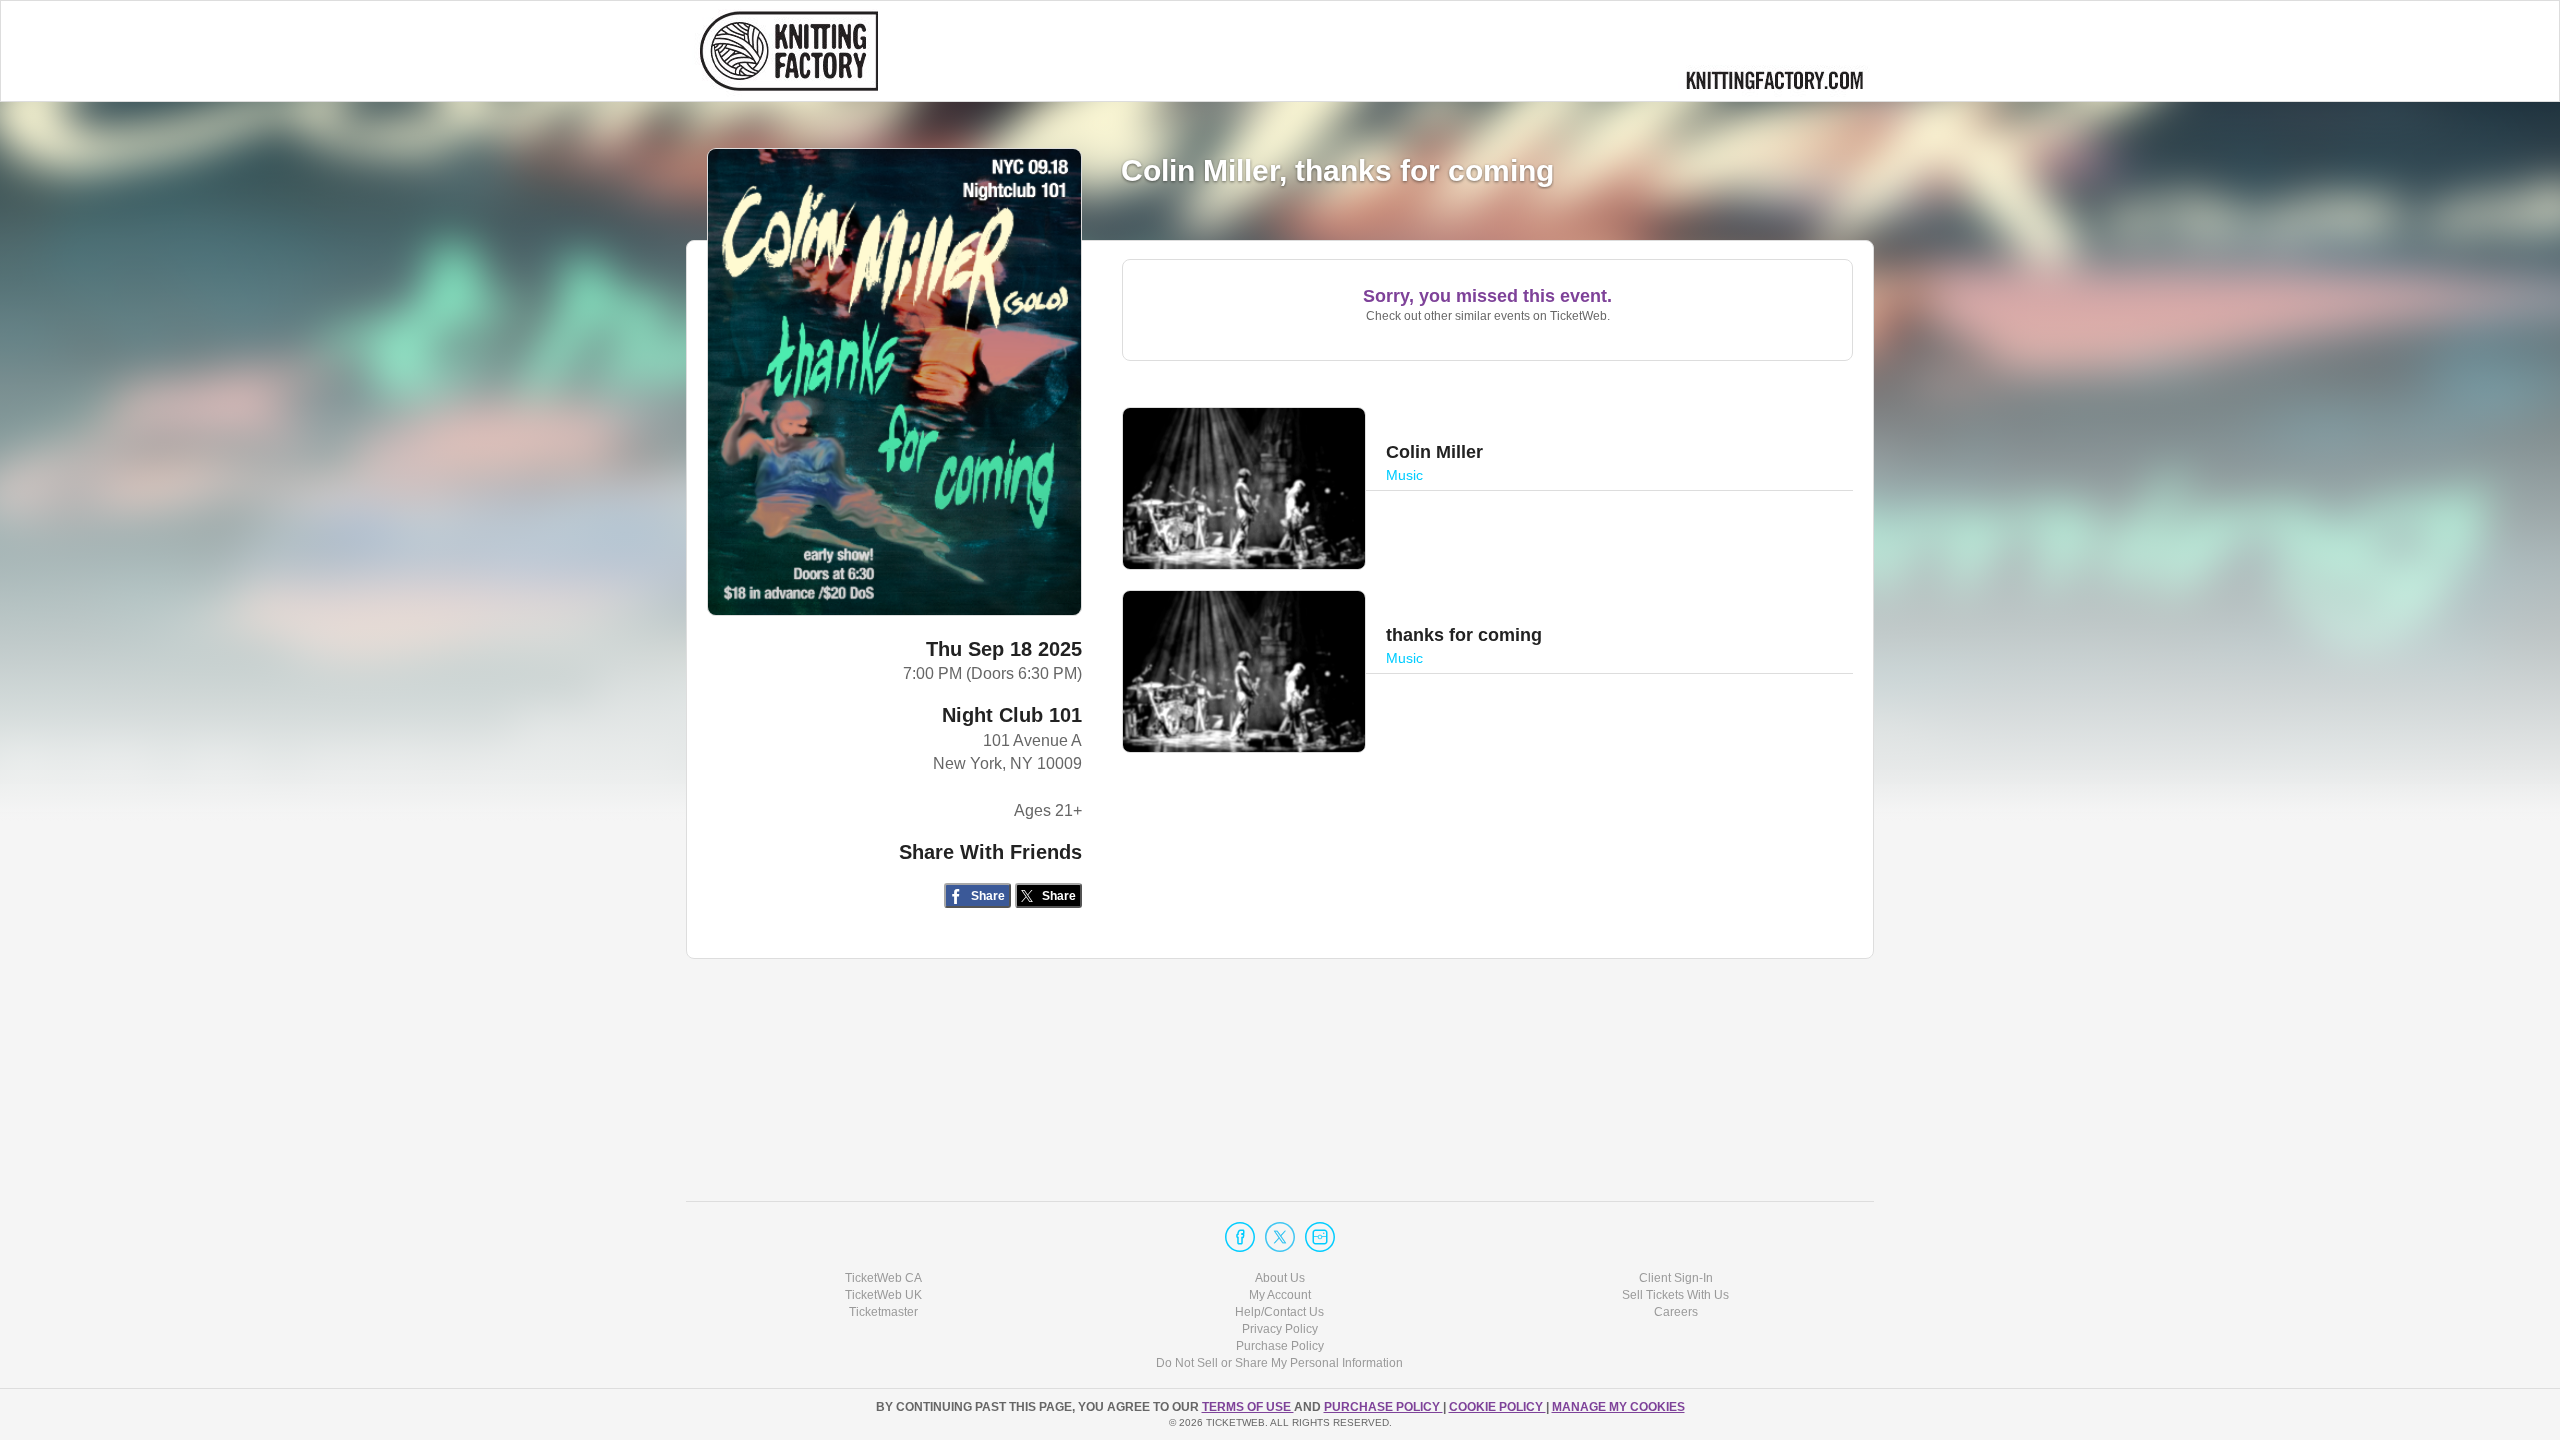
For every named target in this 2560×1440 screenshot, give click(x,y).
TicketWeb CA (883, 1278)
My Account (1280, 1295)
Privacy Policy (1280, 1329)
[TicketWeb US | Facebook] (1240, 1237)
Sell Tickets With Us (1675, 1295)
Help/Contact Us (1279, 1312)
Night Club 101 (1012, 715)
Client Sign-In (1676, 1278)
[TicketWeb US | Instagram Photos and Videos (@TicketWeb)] (1320, 1237)
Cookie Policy (1497, 1407)
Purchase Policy (1280, 1346)
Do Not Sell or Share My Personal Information (1279, 1363)
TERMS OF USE (1248, 1407)
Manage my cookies (1618, 1407)
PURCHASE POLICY (1383, 1407)
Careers (1676, 1312)
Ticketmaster (883, 1312)
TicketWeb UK (883, 1295)
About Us (1280, 1278)
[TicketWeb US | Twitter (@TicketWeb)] (1280, 1237)
